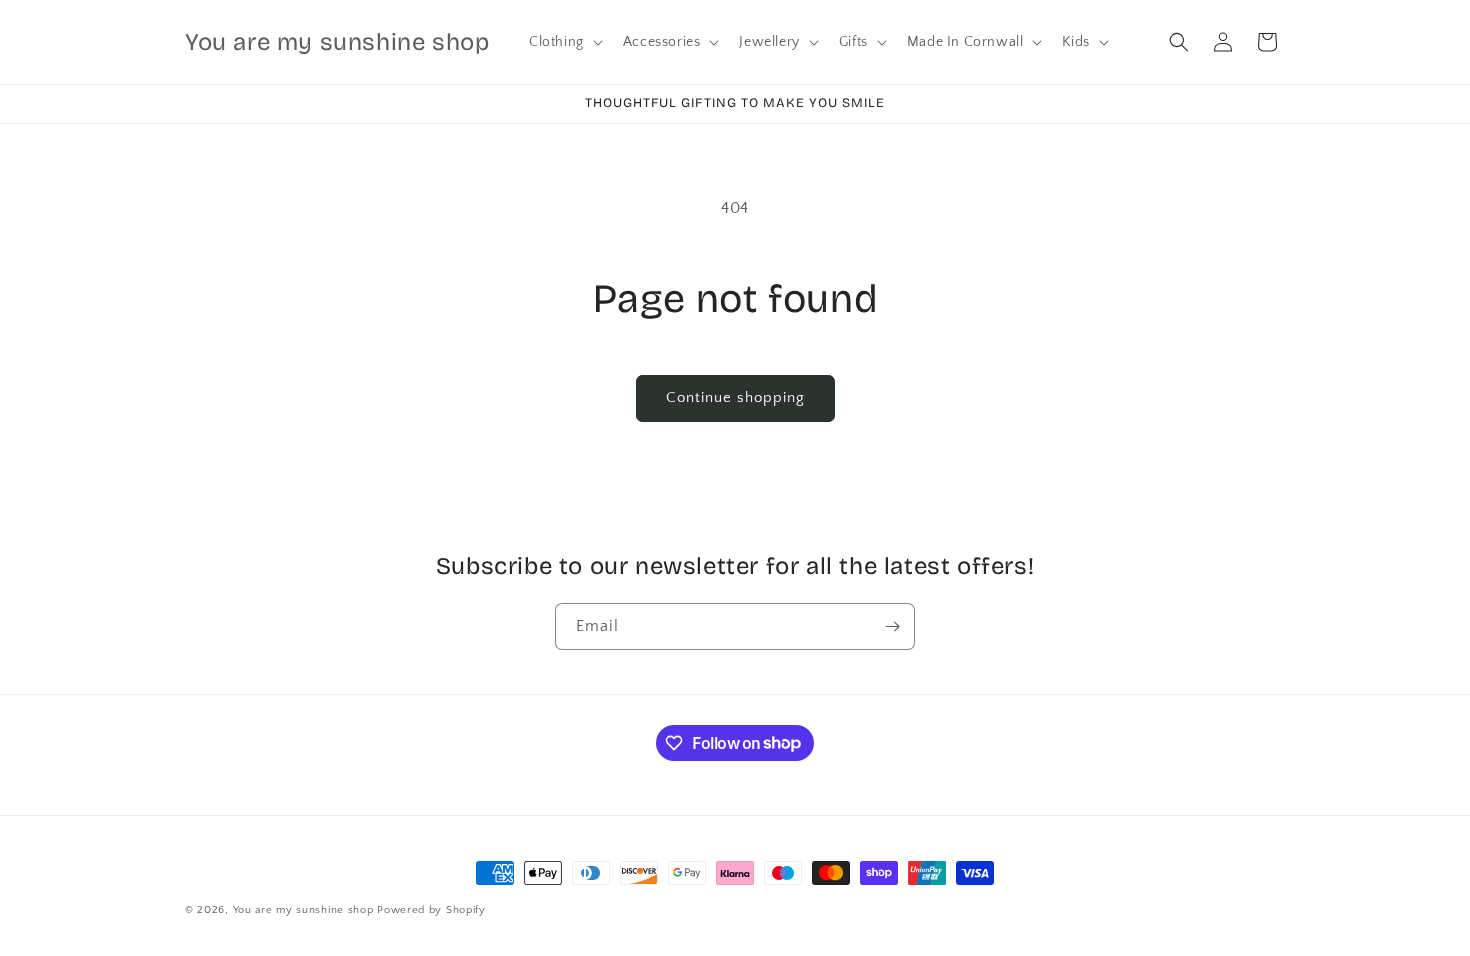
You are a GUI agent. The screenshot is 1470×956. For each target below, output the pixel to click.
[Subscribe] (892, 626)
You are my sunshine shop (303, 910)
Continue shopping (735, 397)
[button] (564, 42)
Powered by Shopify (431, 910)
